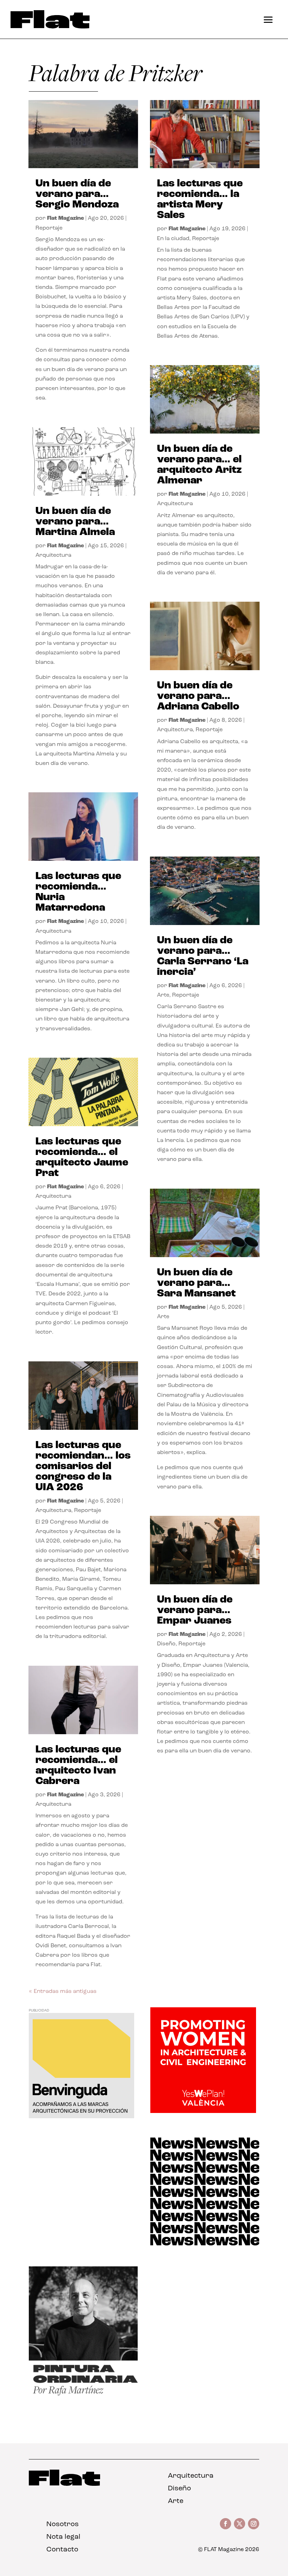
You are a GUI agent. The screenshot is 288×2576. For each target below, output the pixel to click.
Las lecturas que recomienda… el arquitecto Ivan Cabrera (78, 1766)
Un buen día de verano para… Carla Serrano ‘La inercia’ (203, 956)
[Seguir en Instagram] (254, 2524)
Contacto (62, 2550)
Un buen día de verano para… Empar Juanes (195, 1610)
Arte (163, 995)
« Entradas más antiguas (63, 1992)
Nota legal (63, 2537)
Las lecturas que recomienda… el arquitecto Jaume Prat (82, 1158)
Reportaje (49, 228)
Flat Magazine (66, 218)
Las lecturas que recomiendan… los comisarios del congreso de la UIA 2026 (83, 1467)
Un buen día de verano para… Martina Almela (75, 522)
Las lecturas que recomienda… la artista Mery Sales (200, 200)
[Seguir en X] (240, 2524)
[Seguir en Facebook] (225, 2524)
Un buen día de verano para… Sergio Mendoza (77, 194)
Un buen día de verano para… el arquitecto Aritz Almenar (199, 465)
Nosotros (63, 2524)
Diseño (166, 1644)
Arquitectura (53, 555)
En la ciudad (173, 239)
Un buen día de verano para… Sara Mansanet (196, 1283)
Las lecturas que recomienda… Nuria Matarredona (78, 892)
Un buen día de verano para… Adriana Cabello (198, 696)
